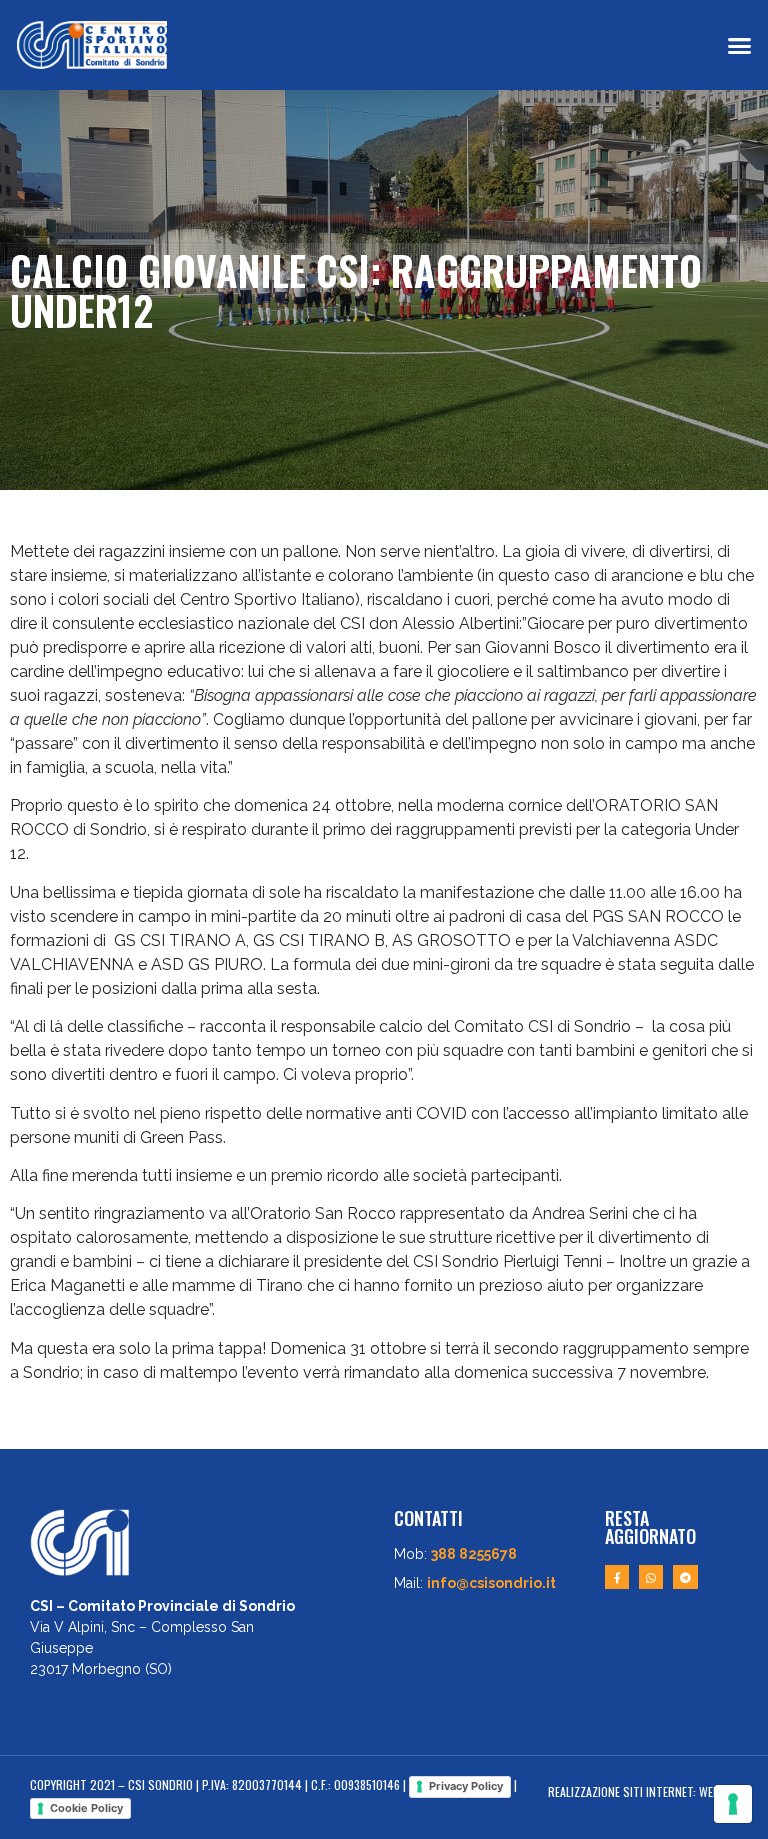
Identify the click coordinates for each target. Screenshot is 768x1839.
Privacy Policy (466, 1786)
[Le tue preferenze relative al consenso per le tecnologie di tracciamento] (733, 1804)
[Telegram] (685, 1577)
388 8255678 (474, 1554)
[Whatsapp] (651, 1577)
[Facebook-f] (617, 1577)
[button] (739, 45)
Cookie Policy (86, 1808)
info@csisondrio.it (491, 1583)
